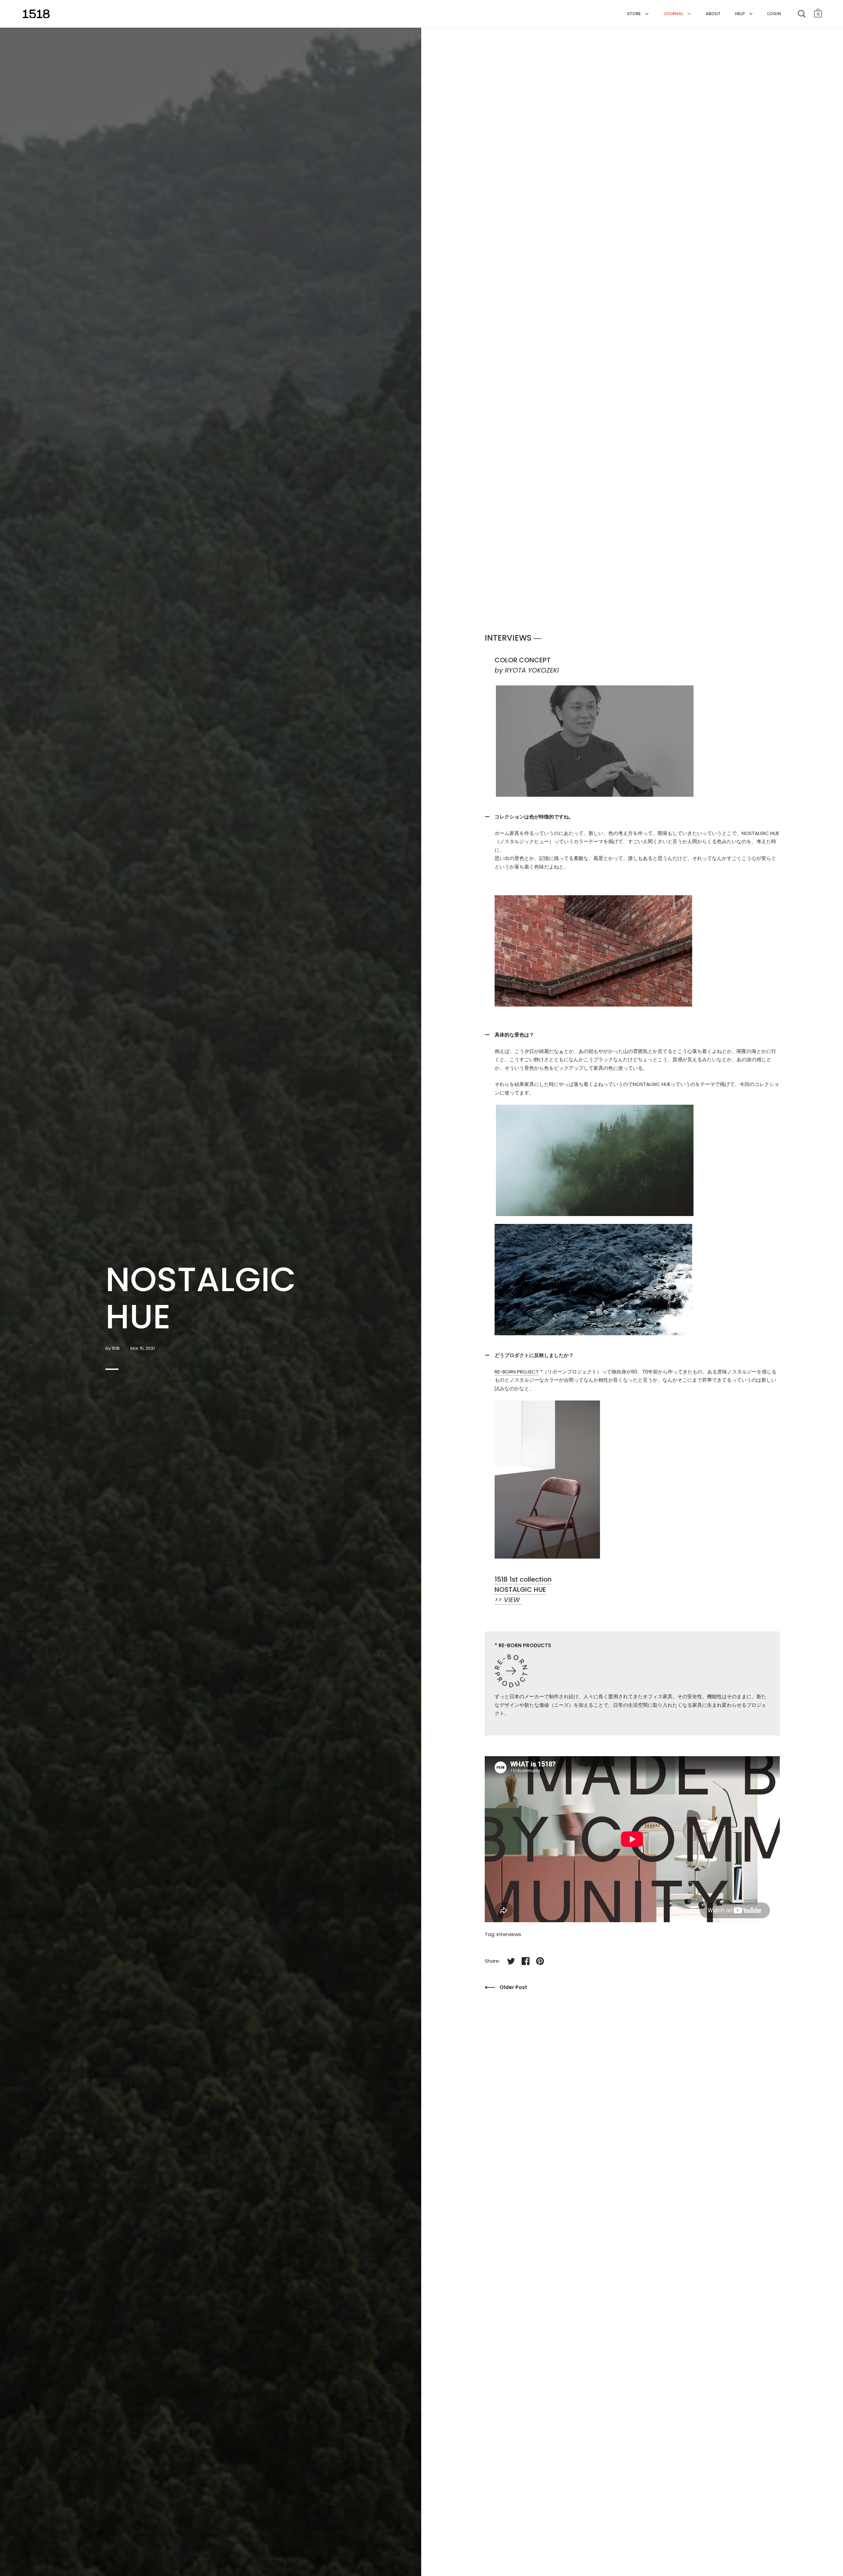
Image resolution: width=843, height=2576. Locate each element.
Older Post (513, 1987)
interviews (509, 1934)
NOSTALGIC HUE (520, 1590)
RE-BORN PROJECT (517, 1372)
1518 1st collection (523, 1579)
